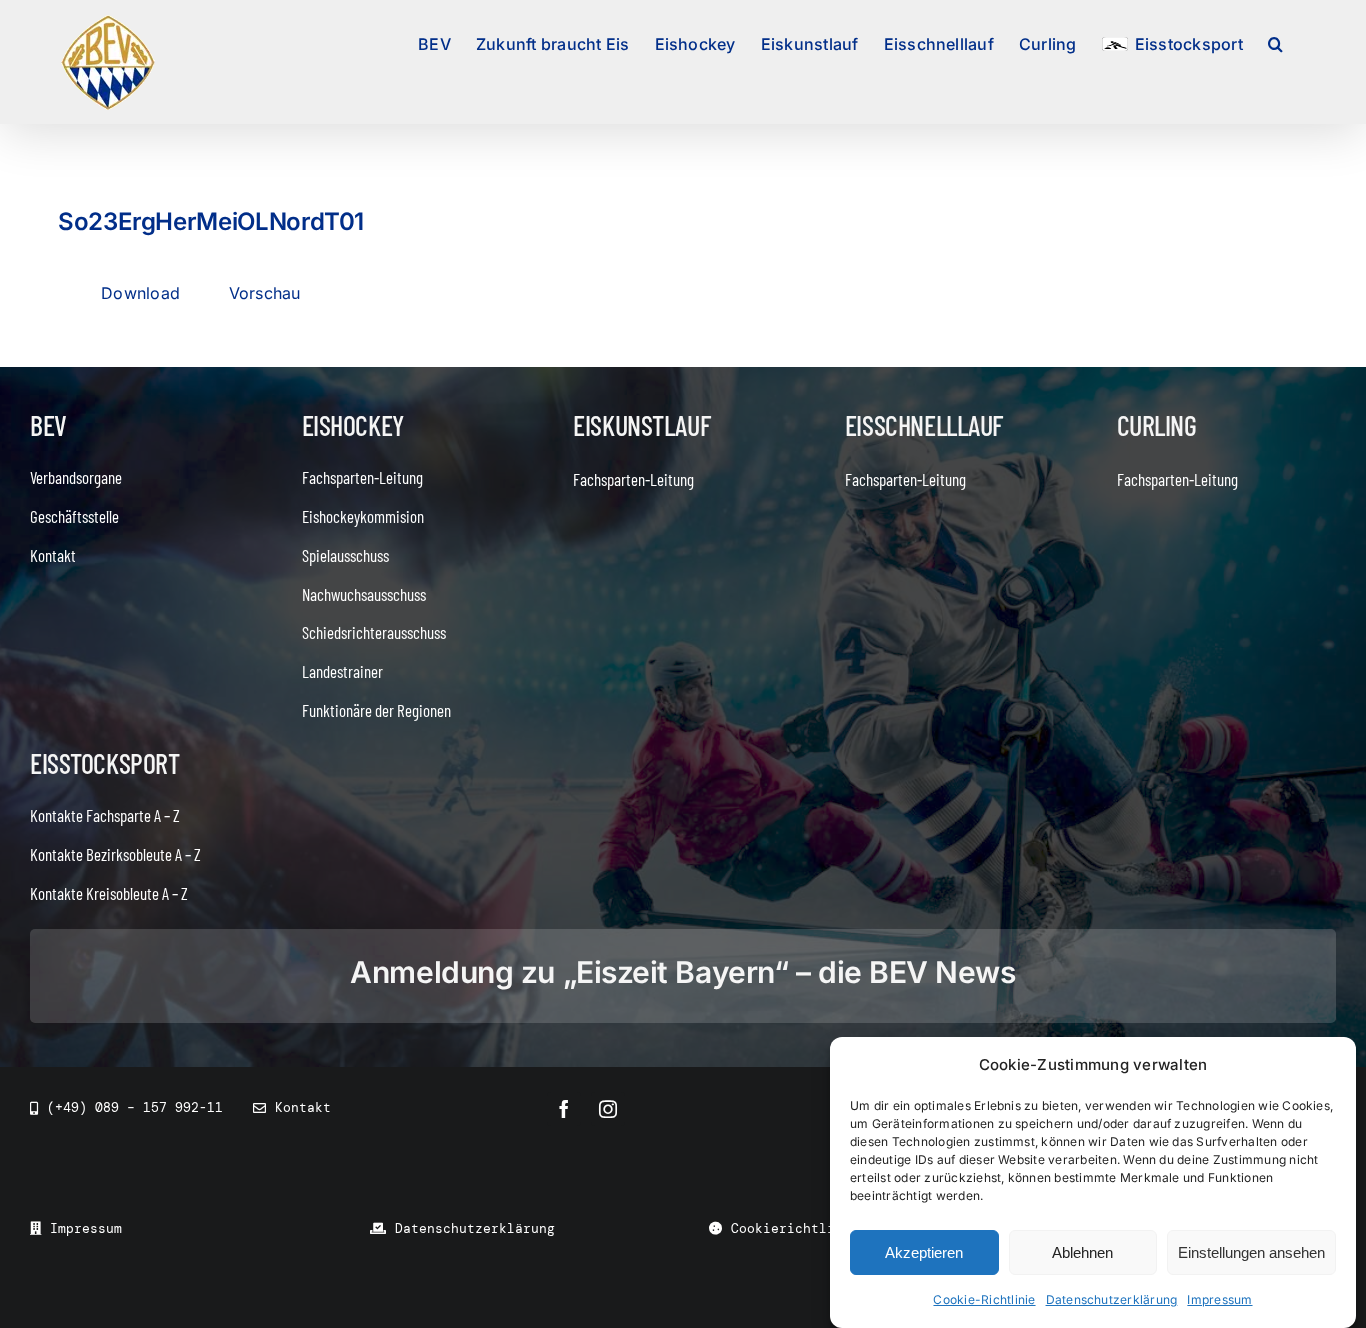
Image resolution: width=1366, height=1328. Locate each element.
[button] (1275, 42)
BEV (48, 425)
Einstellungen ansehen (1251, 1252)
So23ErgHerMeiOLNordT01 (211, 221)
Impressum (1219, 1299)
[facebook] (564, 1109)
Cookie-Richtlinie (984, 1299)
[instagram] (608, 1109)
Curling (1157, 425)
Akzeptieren (924, 1252)
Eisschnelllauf (924, 425)
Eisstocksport (105, 763)
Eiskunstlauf (641, 425)
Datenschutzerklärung (1112, 1299)
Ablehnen (1082, 1252)
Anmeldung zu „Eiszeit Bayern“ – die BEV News (682, 972)
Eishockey (353, 425)
